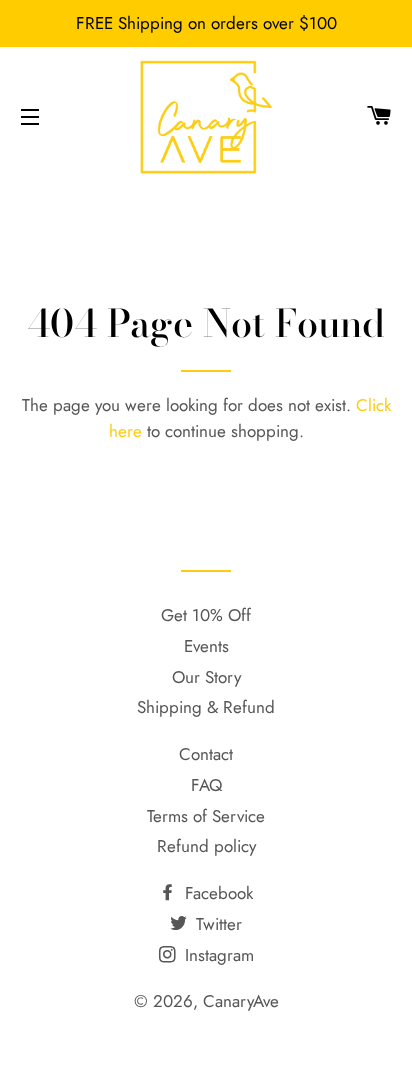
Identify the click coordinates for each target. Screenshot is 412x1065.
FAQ (206, 785)
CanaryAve (241, 1001)
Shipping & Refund (206, 707)
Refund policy (206, 846)
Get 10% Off (206, 615)
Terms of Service (206, 816)
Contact (206, 754)
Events (206, 646)
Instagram (217, 955)
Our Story (206, 677)
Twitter (216, 924)
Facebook (216, 893)
